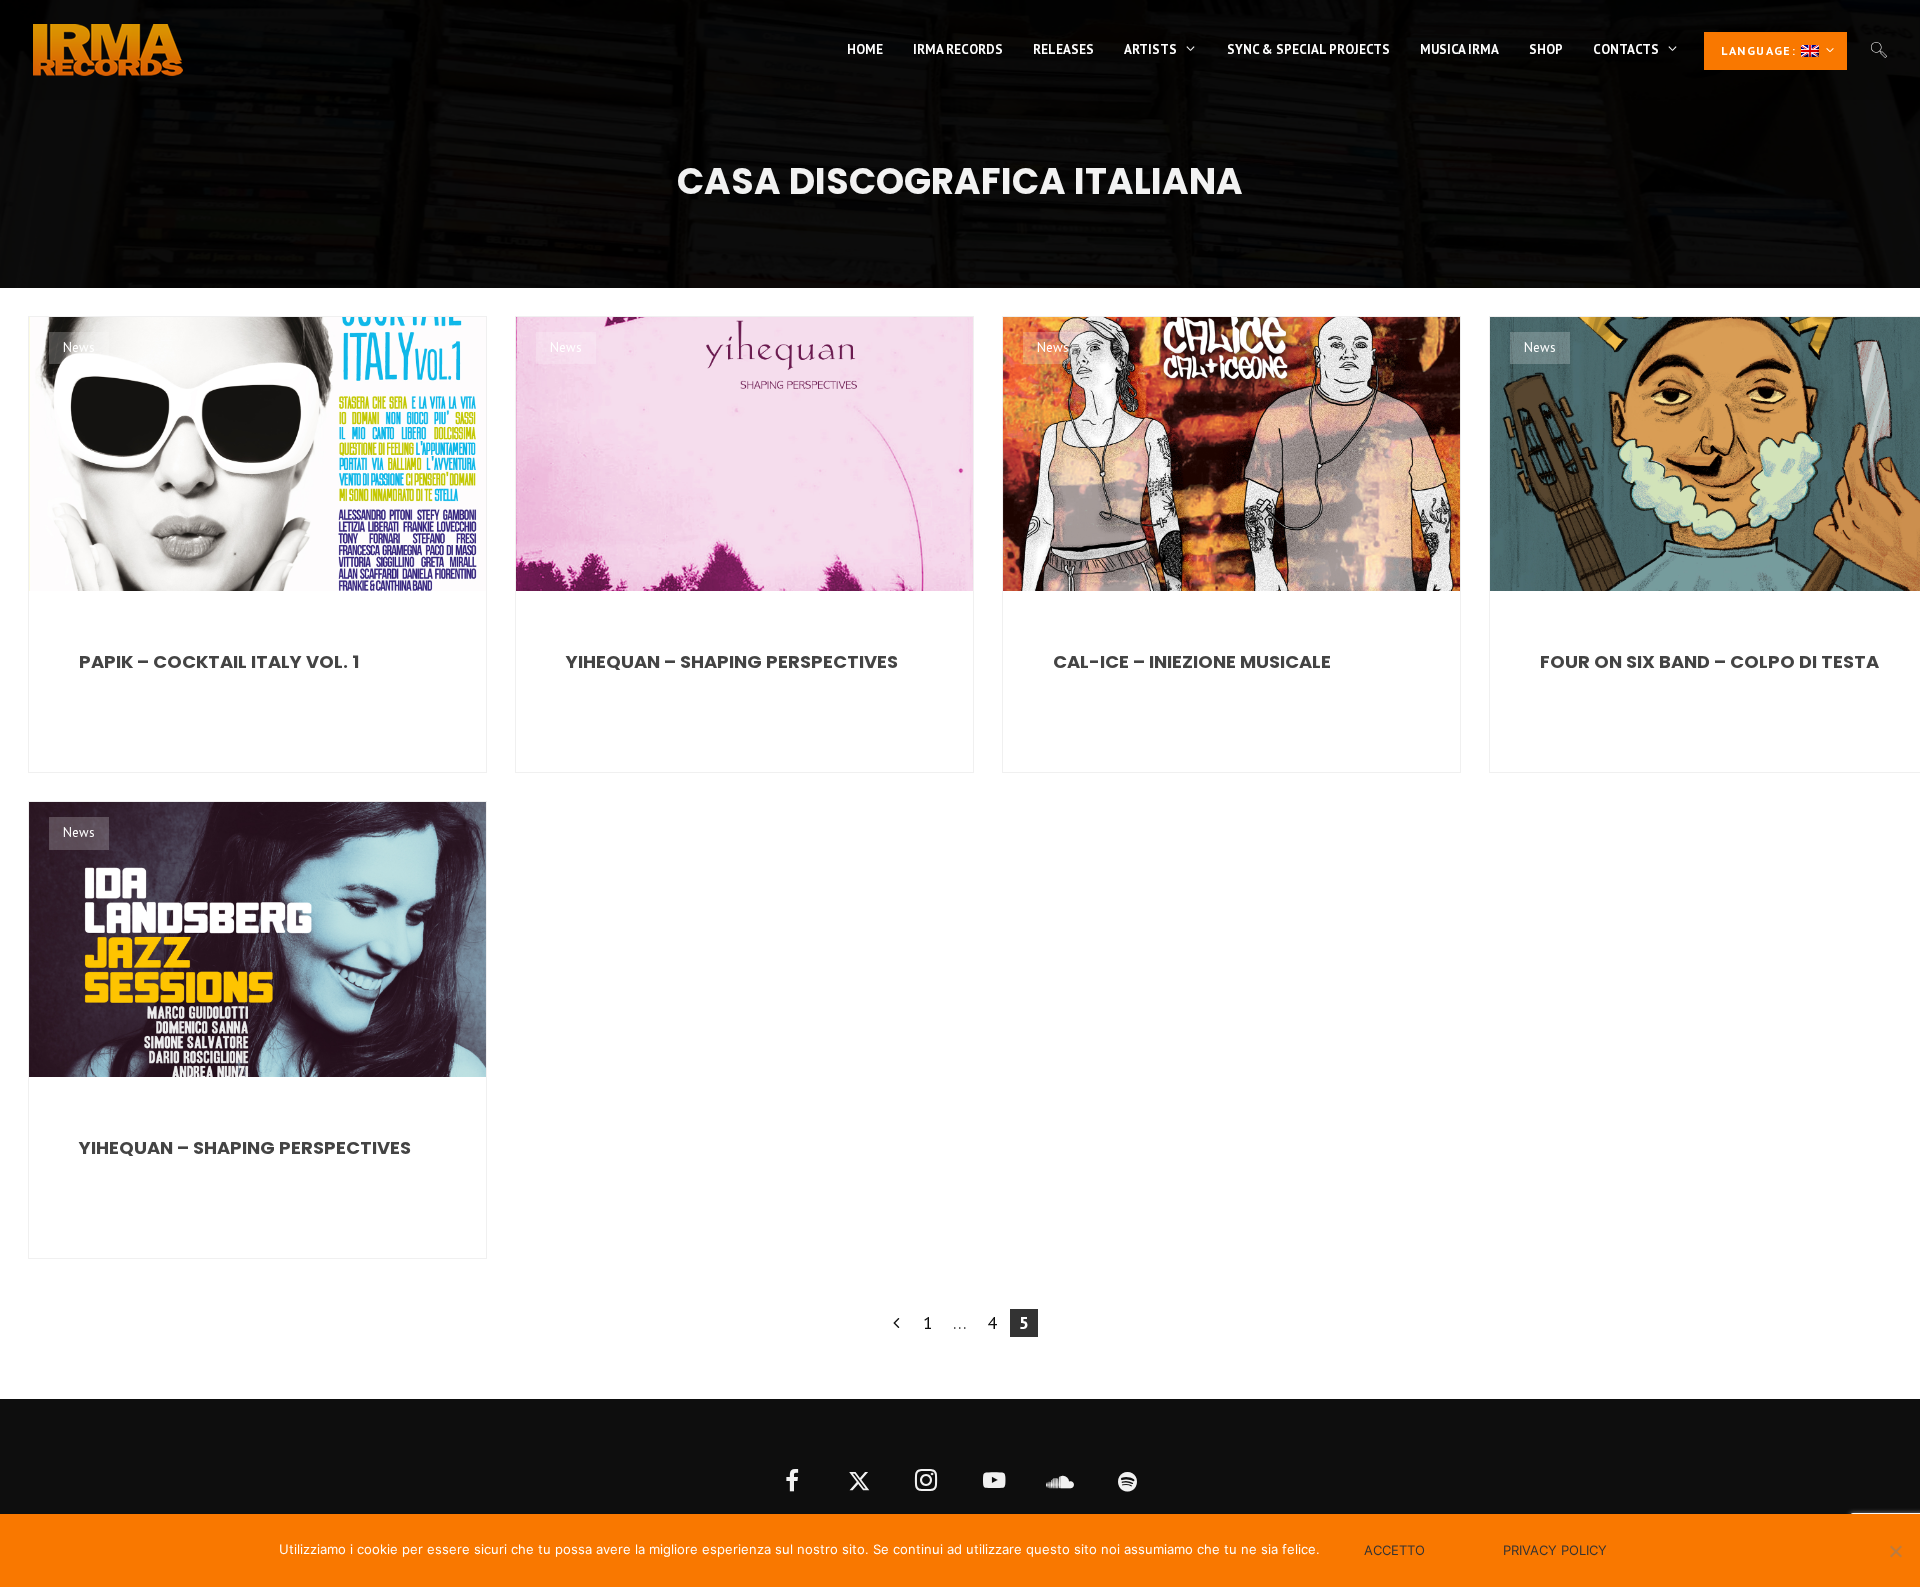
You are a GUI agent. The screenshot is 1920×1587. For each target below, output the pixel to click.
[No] (1895, 1551)
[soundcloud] (1060, 1482)
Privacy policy (1555, 1550)
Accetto (1394, 1550)
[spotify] (1128, 1482)
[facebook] (792, 1482)
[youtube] (993, 1482)
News (79, 347)
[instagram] (926, 1482)
